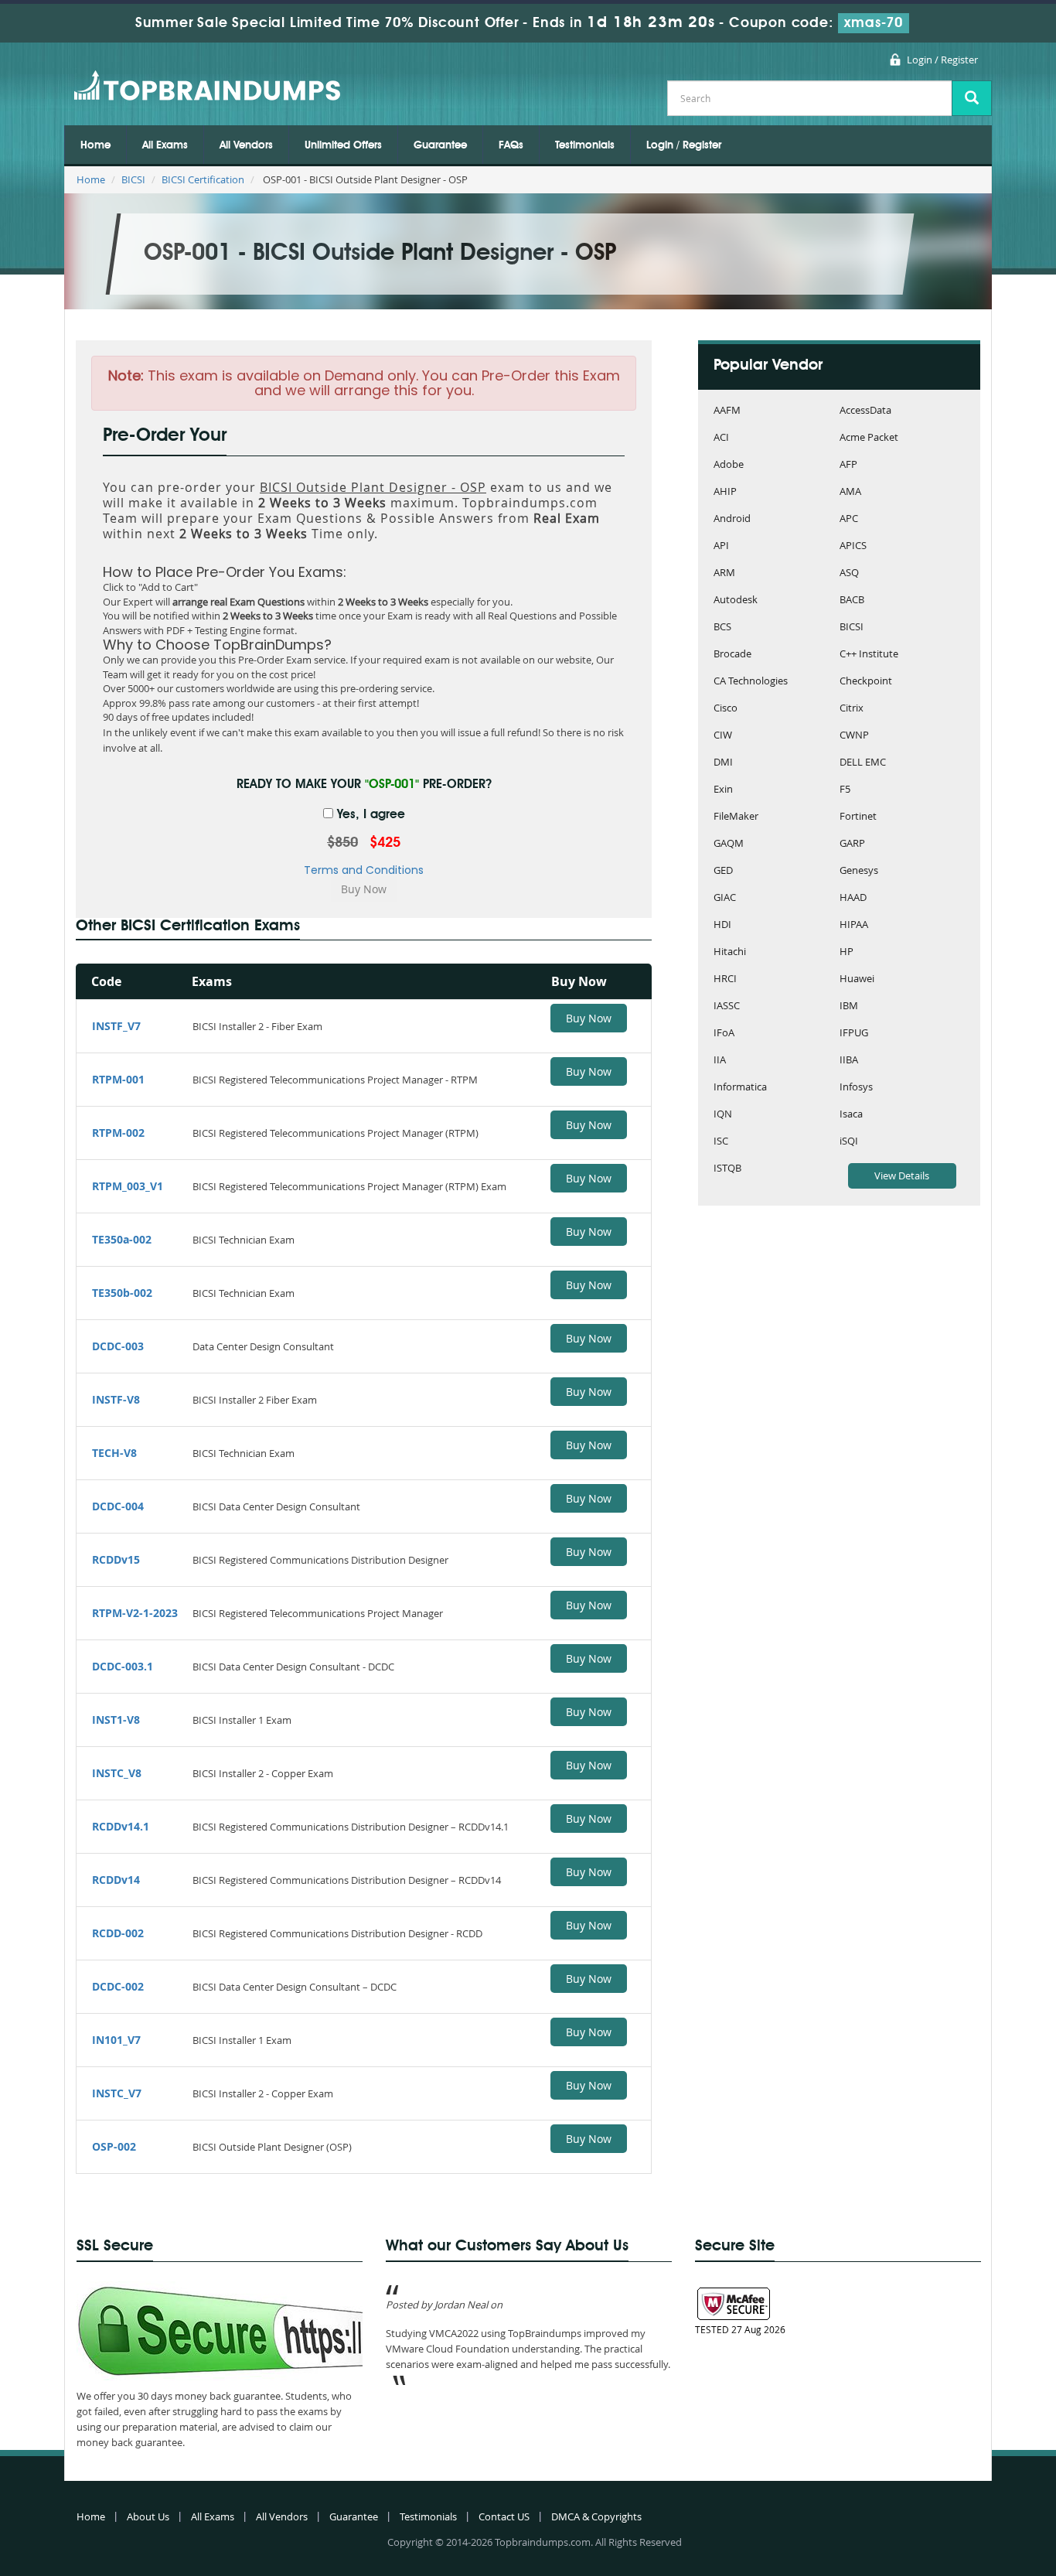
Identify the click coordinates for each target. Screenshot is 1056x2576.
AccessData (865, 411)
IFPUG (854, 1034)
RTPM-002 (118, 1133)
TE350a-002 (122, 1239)
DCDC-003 (118, 1346)
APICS (853, 546)
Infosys (856, 1088)
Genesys (859, 871)
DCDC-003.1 (123, 1666)
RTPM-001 (118, 1079)
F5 (845, 790)
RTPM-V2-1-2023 (135, 1613)
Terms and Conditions (364, 870)
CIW (723, 736)
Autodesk (736, 600)
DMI (723, 763)
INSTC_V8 (117, 1773)
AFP (848, 465)
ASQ (849, 573)
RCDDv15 (116, 1559)
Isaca (851, 1115)
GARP (852, 844)
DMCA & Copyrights (596, 2516)
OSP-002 (114, 2146)
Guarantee (440, 145)
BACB (852, 600)
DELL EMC (863, 763)
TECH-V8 (114, 1453)
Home (95, 145)
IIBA (849, 1061)
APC (849, 519)
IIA (720, 1061)
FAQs (511, 145)
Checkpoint (866, 682)
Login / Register (942, 60)
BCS (722, 628)
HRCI (725, 979)
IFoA (724, 1034)
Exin (723, 790)
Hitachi (730, 952)
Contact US (504, 2516)
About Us (148, 2516)
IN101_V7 (116, 2040)
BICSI (133, 179)
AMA (850, 492)
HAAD (853, 898)
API (721, 546)
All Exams (165, 145)
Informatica (740, 1088)
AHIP (725, 492)
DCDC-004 (118, 1506)
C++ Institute (869, 655)
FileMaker (736, 817)
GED (723, 871)
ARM (724, 573)
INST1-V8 (116, 1720)
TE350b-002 (122, 1293)
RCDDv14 (116, 1880)
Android (732, 519)
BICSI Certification (203, 179)
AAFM (727, 411)
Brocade (732, 655)
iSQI (849, 1142)
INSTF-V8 (116, 1399)
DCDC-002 (118, 1986)
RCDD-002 (118, 1933)
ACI (721, 438)
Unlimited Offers (343, 145)
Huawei (857, 979)
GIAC (725, 898)
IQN (723, 1115)
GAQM (729, 844)
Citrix (852, 709)
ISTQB (727, 1169)
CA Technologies (751, 682)
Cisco (726, 709)
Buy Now (589, 1018)
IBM (849, 1007)
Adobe (729, 465)
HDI (722, 925)
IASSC (727, 1007)
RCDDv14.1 (121, 1826)
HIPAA (854, 925)
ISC (721, 1142)
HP (847, 952)
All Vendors (246, 145)
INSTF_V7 (116, 1026)
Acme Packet (869, 438)
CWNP (854, 736)
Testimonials (585, 145)
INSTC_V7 (117, 2093)
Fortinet (858, 817)
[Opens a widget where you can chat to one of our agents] (998, 2549)
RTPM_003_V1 (128, 1186)
